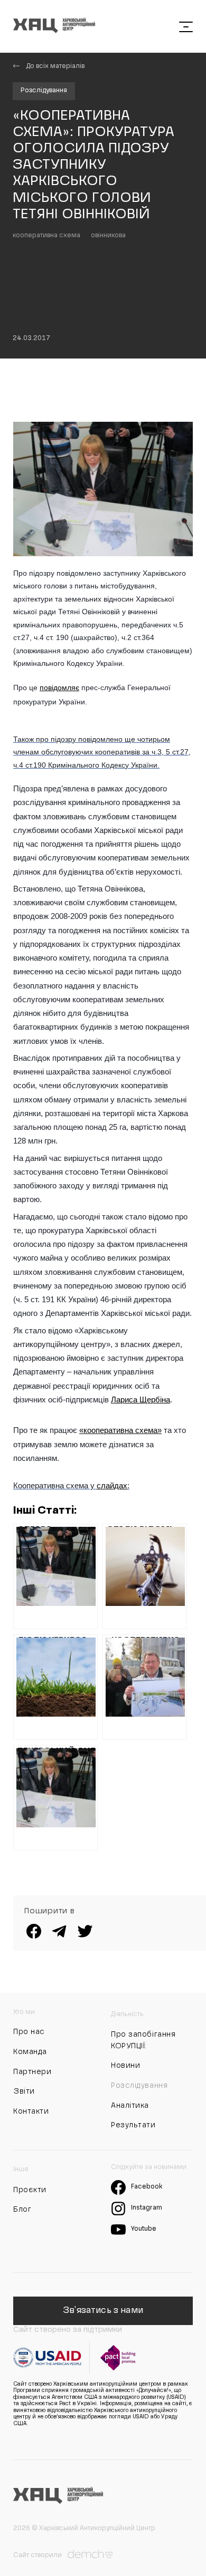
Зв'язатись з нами (103, 2311)
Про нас (29, 2032)
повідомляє (59, 687)
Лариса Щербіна (141, 1400)
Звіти (24, 2091)
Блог (22, 2210)
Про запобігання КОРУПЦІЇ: (143, 2040)
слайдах (112, 1485)
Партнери (32, 2072)
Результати (133, 2125)
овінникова (108, 236)
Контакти (31, 2112)
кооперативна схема (46, 236)
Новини (125, 2066)
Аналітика (130, 2106)
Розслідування (44, 91)
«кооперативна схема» (120, 1430)
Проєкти (30, 2190)
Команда (30, 2052)
